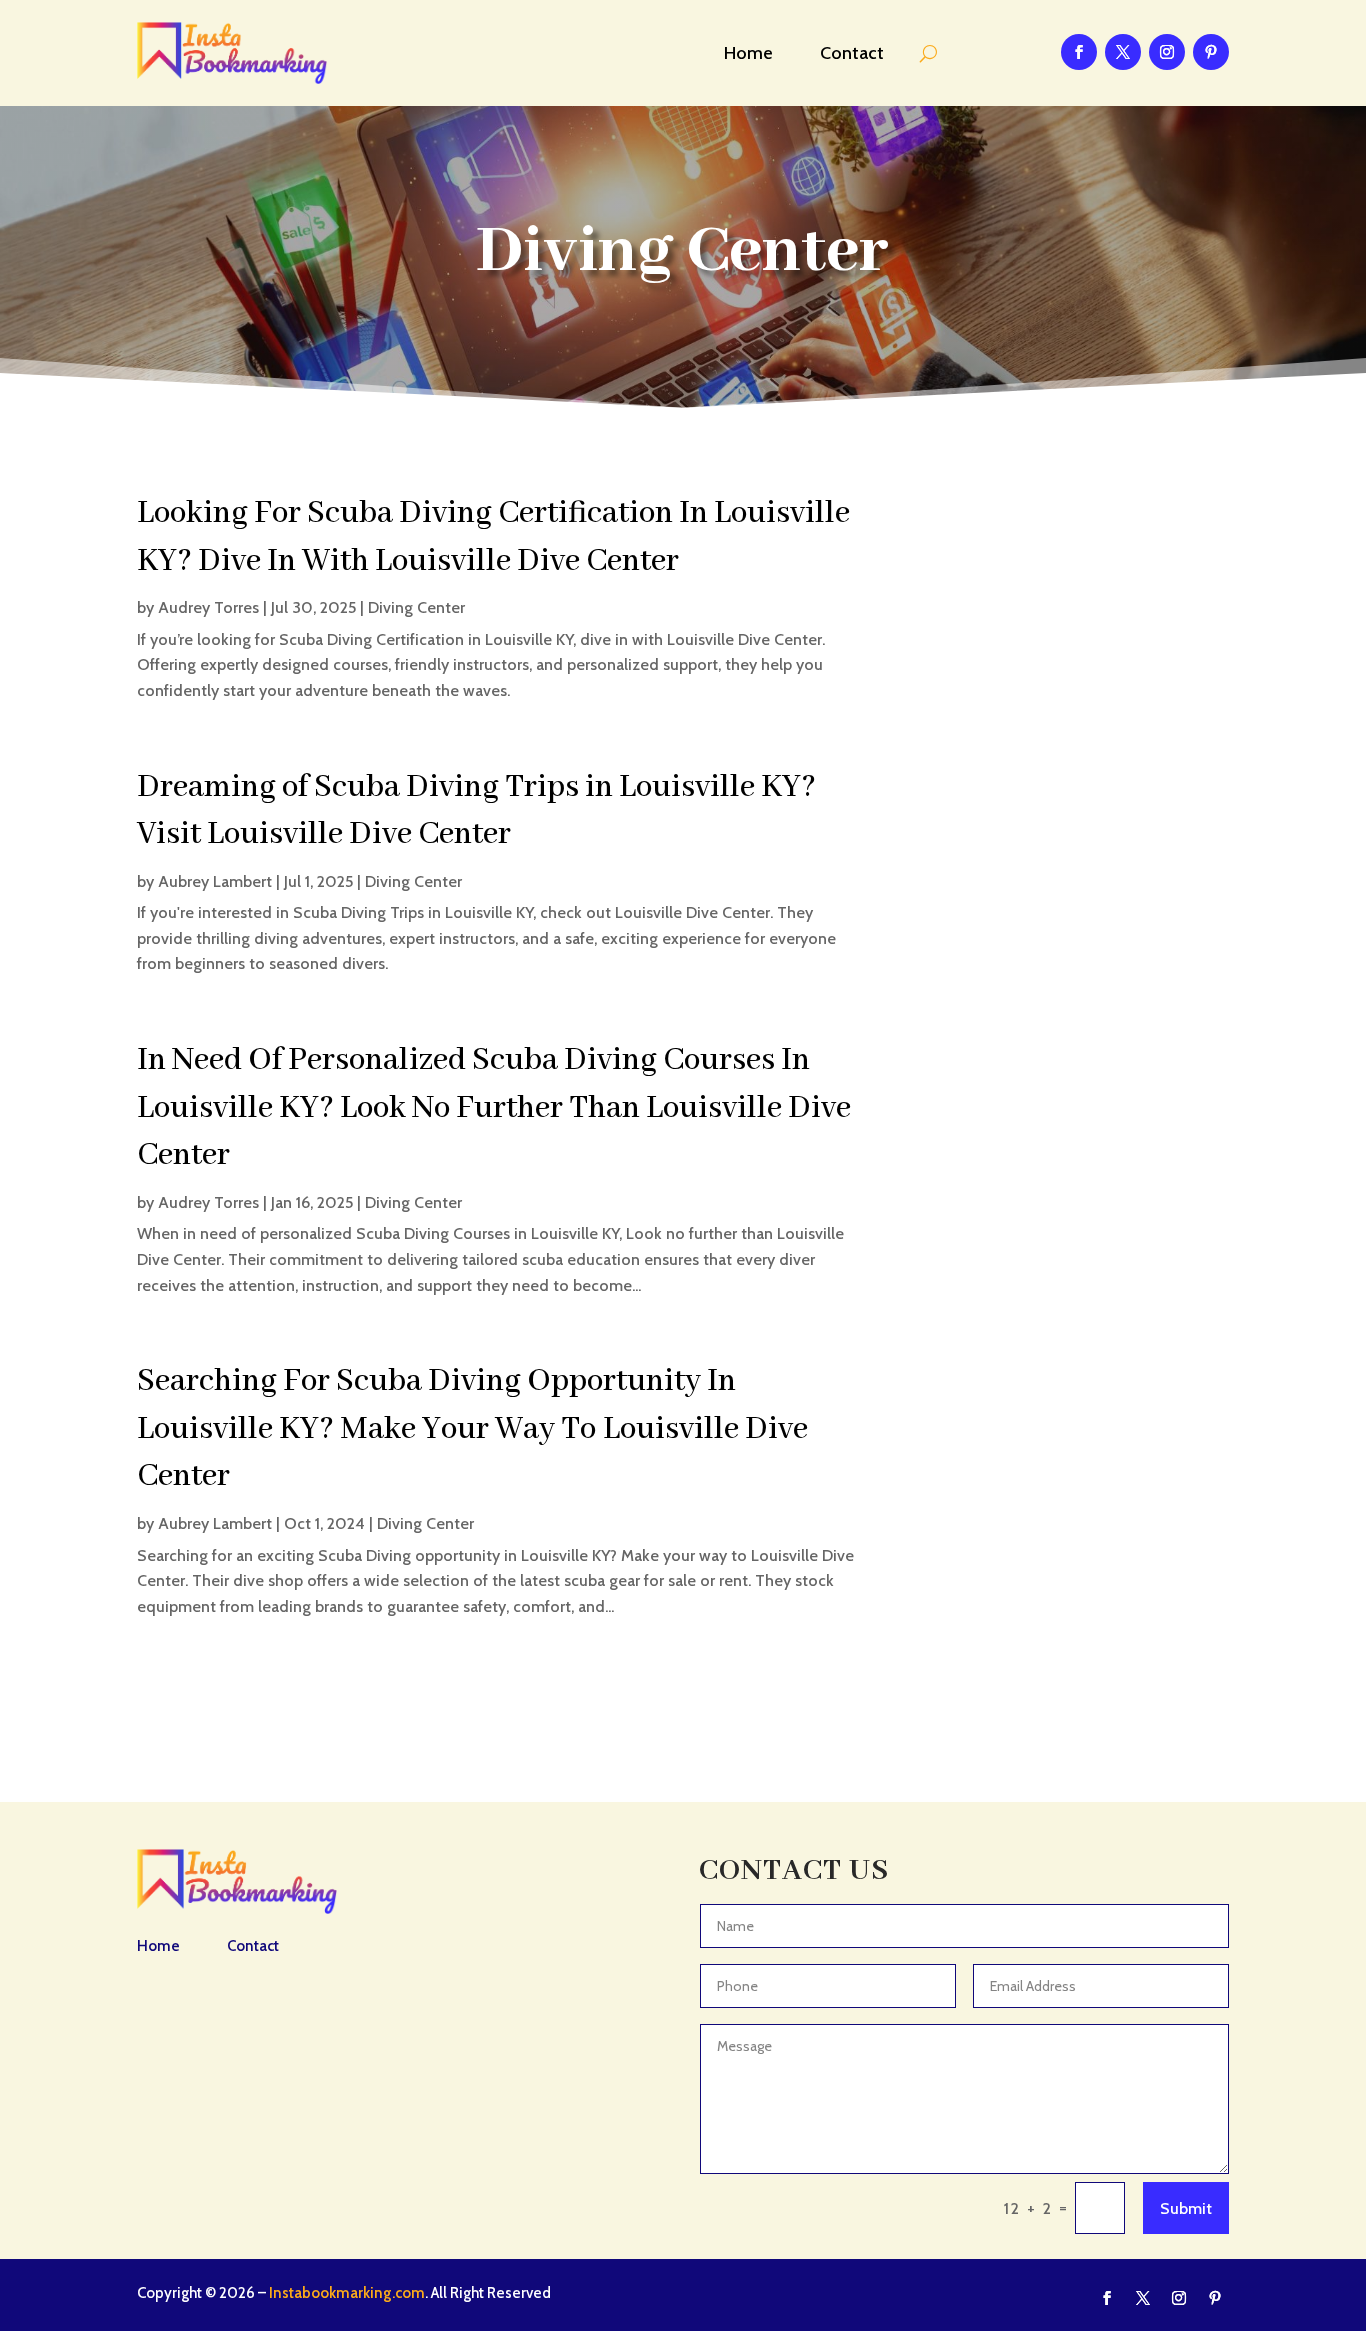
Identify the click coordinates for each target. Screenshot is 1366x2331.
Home (748, 53)
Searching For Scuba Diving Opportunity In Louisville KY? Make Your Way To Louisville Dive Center (472, 1429)
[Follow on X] (1123, 52)
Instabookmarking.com (347, 2293)
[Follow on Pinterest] (1211, 52)
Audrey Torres (208, 607)
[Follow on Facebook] (1079, 52)
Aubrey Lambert (215, 881)
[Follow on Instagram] (1167, 52)
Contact (852, 53)
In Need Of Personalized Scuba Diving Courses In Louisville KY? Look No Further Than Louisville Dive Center (494, 1108)
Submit (1186, 2208)
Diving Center (416, 607)
